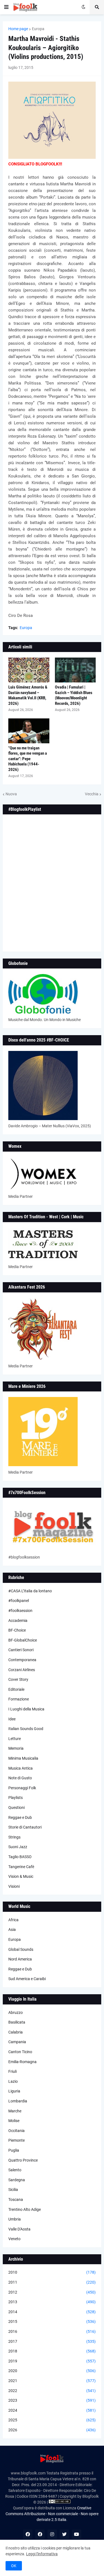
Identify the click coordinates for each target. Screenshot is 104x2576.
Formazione (19, 1699)
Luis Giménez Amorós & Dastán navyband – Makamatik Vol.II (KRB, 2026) (28, 695)
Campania (17, 2042)
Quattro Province (23, 2160)
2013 (52, 2302)
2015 (52, 2321)
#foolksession (20, 1611)
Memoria (16, 1748)
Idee (12, 1719)
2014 (52, 2312)
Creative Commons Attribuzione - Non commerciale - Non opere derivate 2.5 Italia (52, 2514)
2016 (52, 2331)
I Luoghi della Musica (26, 1709)
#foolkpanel (19, 1601)
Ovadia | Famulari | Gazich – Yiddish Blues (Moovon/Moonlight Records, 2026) (74, 695)
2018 (52, 2351)
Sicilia (13, 2190)
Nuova (11, 794)
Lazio (13, 2081)
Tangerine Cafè (21, 1867)
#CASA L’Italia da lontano (30, 1591)
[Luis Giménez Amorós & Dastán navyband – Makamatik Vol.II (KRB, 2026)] (29, 670)
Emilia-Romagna (22, 2062)
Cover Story (18, 1679)
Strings (14, 1837)
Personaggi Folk (22, 1788)
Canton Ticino (20, 2052)
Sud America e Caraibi (27, 1979)
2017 (52, 2341)
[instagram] (52, 2534)
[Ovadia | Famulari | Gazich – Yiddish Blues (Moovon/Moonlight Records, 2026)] (75, 670)
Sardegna (17, 2180)
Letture (15, 1739)
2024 (52, 2410)
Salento (15, 2170)
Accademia (18, 1621)
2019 (52, 2361)
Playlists (16, 1798)
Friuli (12, 2071)
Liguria (14, 2091)
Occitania (17, 2131)
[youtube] (77, 2534)
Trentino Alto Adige (25, 2209)
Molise (14, 2121)
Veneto (14, 2239)
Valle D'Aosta (19, 2229)
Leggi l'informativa (42, 2554)
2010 (52, 2272)
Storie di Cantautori (25, 1827)
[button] (6, 7)
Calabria (16, 2032)
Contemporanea (22, 1660)
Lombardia (18, 2101)
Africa (13, 1920)
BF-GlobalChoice (23, 1640)
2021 (52, 2381)
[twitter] (64, 2534)
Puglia (14, 2150)
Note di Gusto (20, 1778)
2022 (52, 2391)
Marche (15, 2111)
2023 (52, 2400)
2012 (52, 2292)
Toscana (16, 2200)
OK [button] (14, 2566)
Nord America (20, 1959)
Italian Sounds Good (26, 1729)
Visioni (14, 1886)
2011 (52, 2282)
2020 (52, 2371)
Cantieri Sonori (21, 1650)
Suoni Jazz (18, 1847)
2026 (52, 2430)
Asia (12, 1930)
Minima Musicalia (23, 1758)
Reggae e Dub (20, 1817)
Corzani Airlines (22, 1670)
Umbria (15, 2219)
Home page (18, 29)
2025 (52, 2420)
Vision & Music (21, 1876)
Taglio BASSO (20, 1857)
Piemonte (17, 2140)
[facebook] (28, 2534)
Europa (38, 29)
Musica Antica (21, 1768)
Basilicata (17, 2022)
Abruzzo (16, 2013)
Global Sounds (21, 1949)
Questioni (17, 1808)
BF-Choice (17, 1630)
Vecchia (92, 794)
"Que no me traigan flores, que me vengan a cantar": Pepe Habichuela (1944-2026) (28, 759)
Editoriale (16, 1689)
